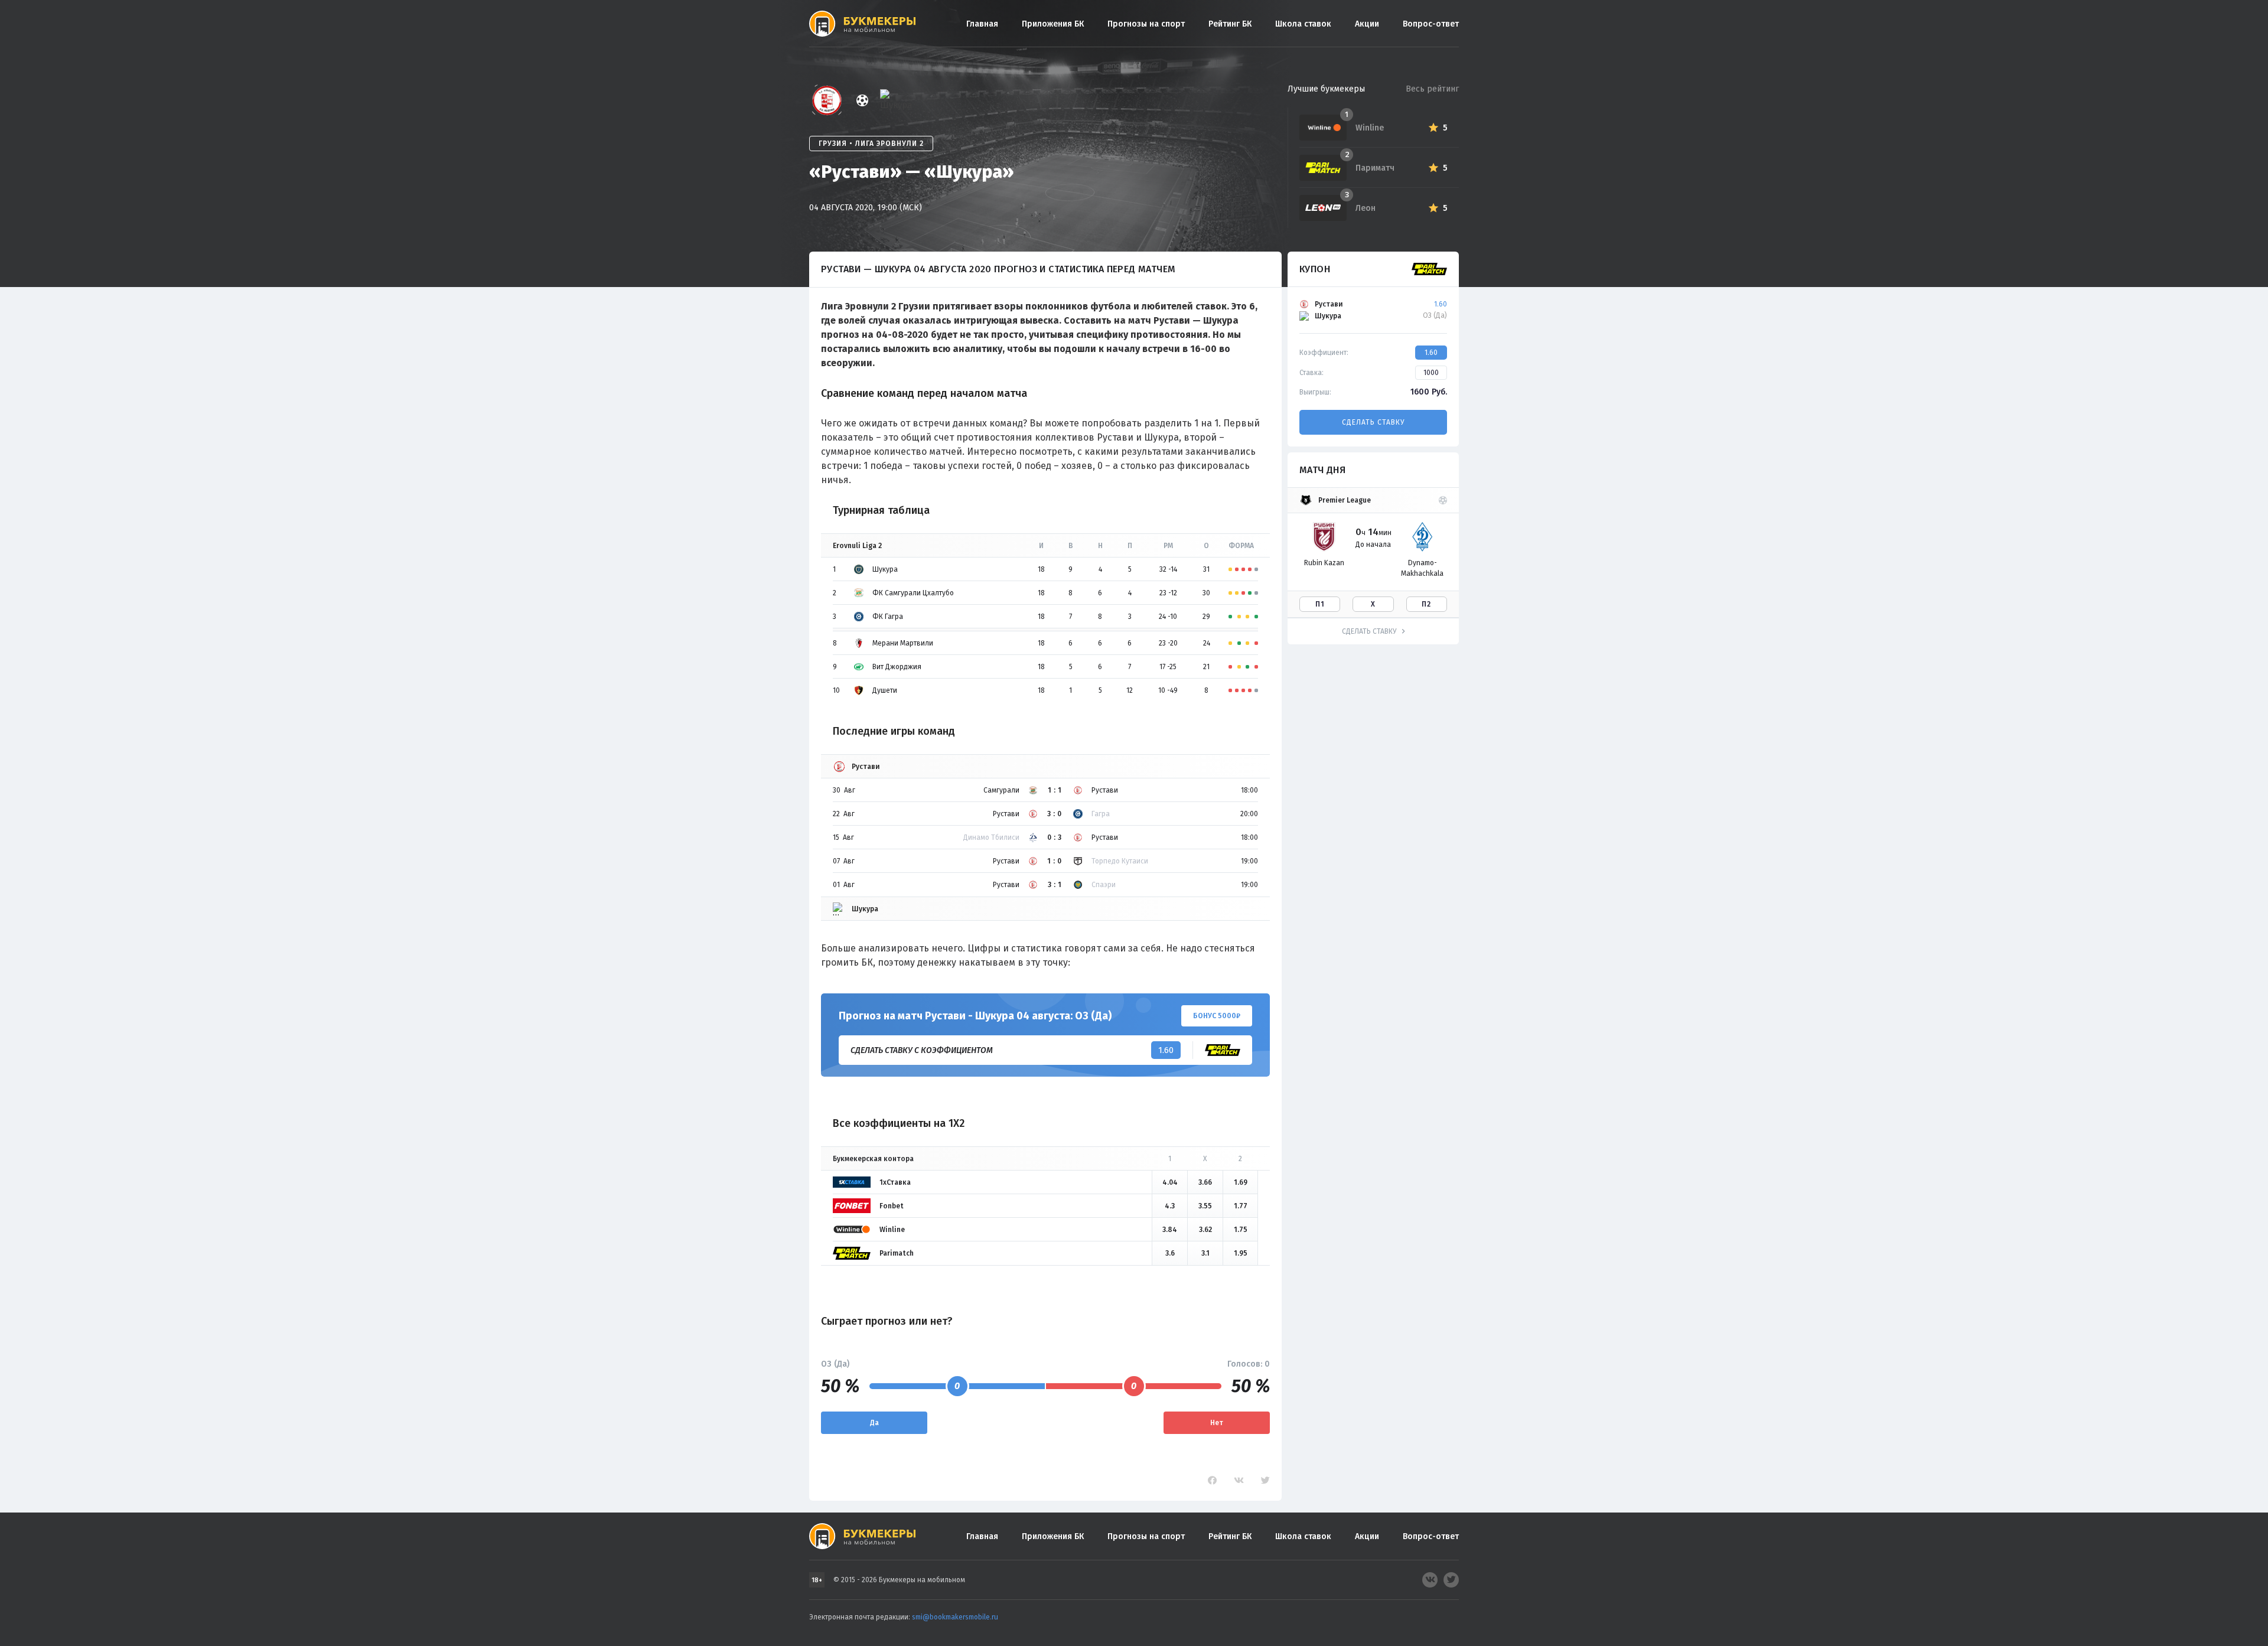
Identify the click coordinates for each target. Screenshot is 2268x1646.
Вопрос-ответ (1431, 24)
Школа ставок (1303, 24)
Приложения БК (1053, 24)
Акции (1367, 24)
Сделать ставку (1373, 422)
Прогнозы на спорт (1146, 24)
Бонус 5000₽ (1217, 1016)
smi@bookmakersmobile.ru (955, 1617)
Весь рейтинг (1432, 89)
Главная (982, 24)
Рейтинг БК (1230, 24)
